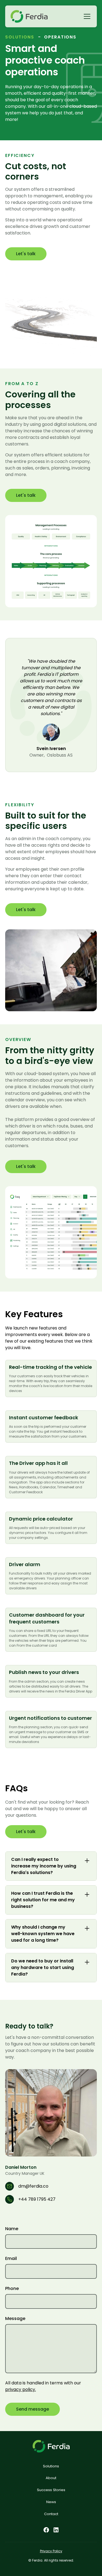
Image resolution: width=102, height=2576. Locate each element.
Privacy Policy (51, 2551)
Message (15, 2318)
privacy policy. (21, 2389)
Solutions (51, 2466)
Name (12, 2229)
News (51, 2502)
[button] (86, 16)
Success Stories (51, 2490)
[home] (29, 16)
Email (11, 2258)
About (51, 2478)
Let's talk (26, 254)
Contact (51, 2514)
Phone (12, 2288)
